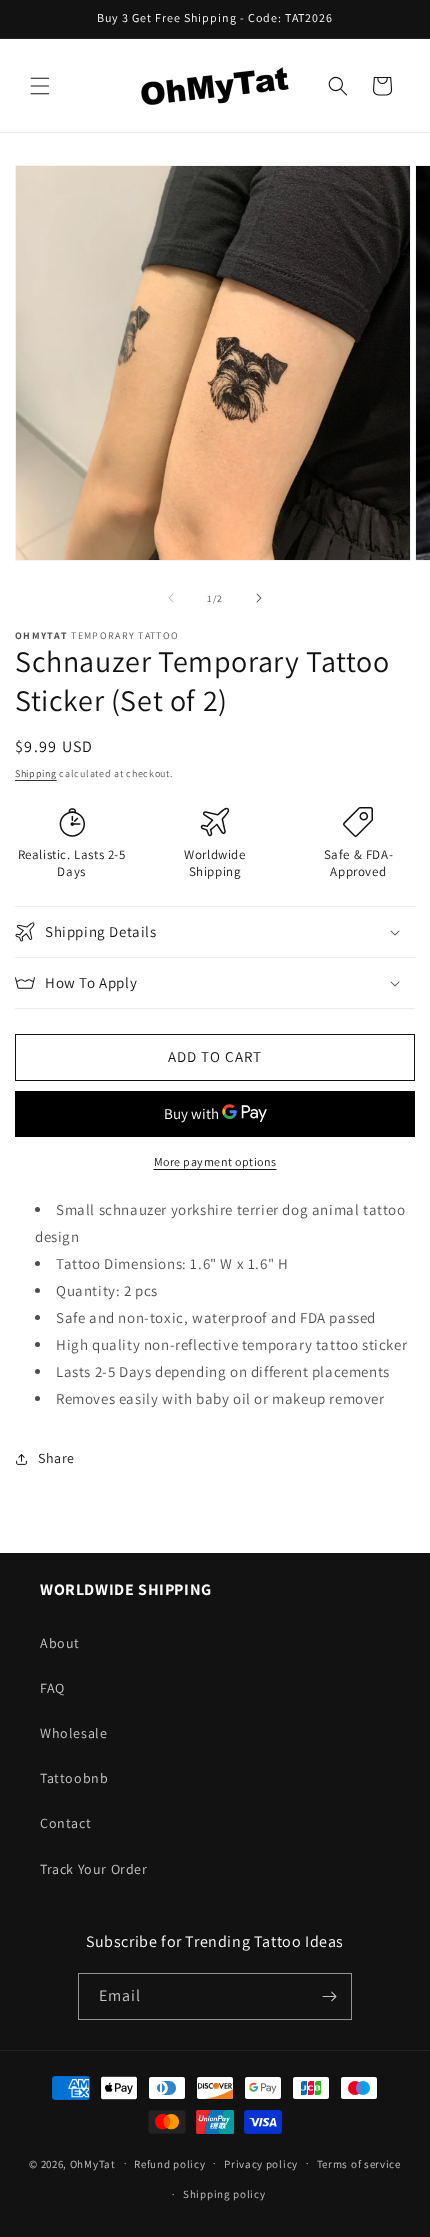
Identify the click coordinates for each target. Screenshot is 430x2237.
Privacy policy (261, 2164)
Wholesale (73, 1733)
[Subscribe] (329, 1996)
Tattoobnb (74, 1778)
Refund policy (169, 2164)
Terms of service (359, 2164)
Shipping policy (224, 2194)
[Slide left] (171, 598)
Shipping (36, 773)
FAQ (52, 1688)
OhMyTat (93, 2163)
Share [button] (56, 1458)
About (60, 1643)
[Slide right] (259, 598)
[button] (40, 86)
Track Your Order (94, 1869)
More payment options (215, 1161)
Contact (65, 1823)
